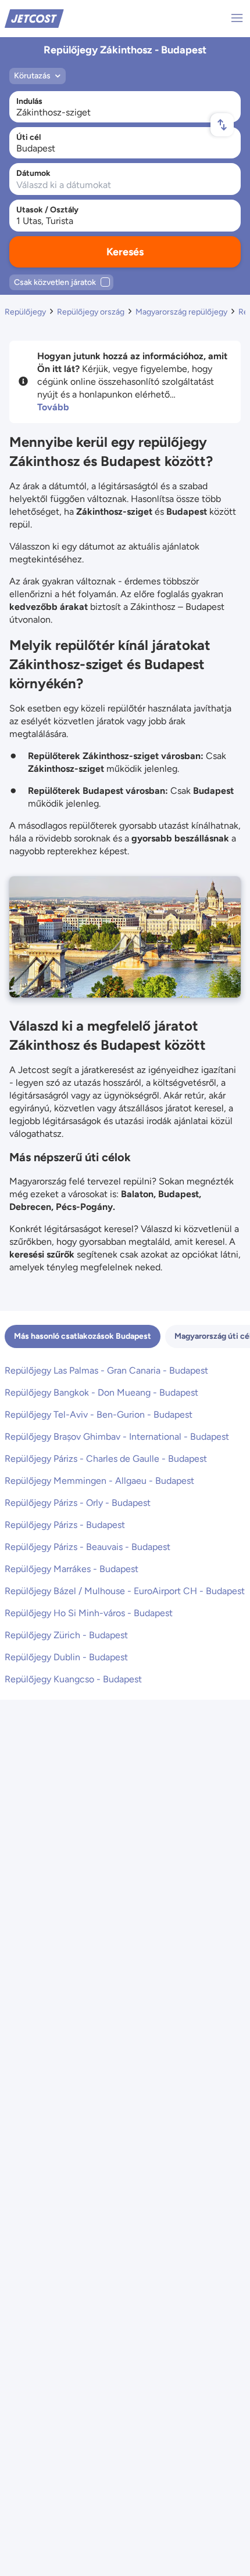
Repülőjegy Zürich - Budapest (66, 1635)
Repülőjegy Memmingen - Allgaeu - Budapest (99, 1481)
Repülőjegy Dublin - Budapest (66, 1657)
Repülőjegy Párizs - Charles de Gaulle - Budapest (106, 1459)
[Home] (34, 18)
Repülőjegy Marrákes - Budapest (72, 1569)
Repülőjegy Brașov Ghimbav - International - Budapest (117, 1437)
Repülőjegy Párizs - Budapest (65, 1525)
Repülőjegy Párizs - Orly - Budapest (78, 1503)
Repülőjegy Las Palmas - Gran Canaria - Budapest (106, 1370)
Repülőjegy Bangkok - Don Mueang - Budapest (101, 1392)
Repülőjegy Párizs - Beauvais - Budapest (87, 1547)
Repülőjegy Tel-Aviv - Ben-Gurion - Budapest (99, 1415)
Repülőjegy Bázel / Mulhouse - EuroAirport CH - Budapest (125, 1591)
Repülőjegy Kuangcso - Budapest (73, 1679)
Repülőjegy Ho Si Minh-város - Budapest (89, 1613)
